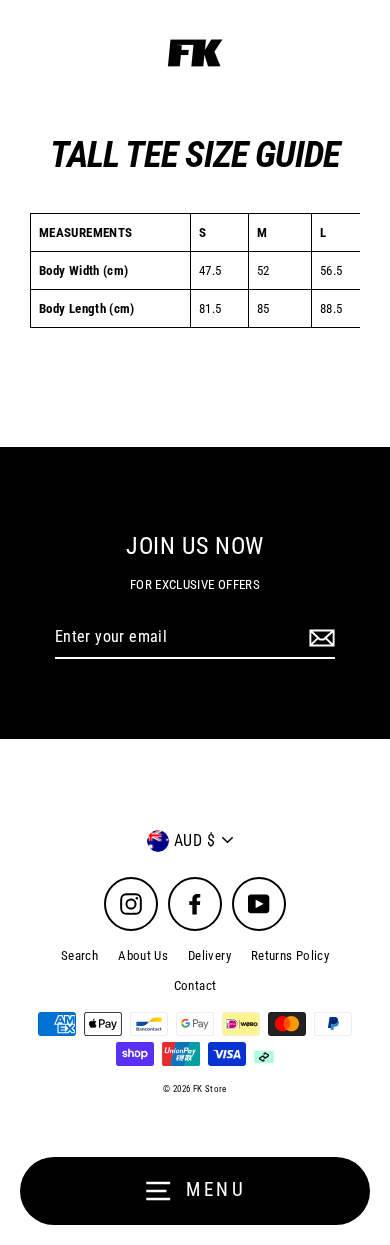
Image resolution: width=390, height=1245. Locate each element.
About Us (143, 955)
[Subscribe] (319, 638)
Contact (195, 985)
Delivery (209, 955)
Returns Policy (290, 955)
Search (79, 955)
